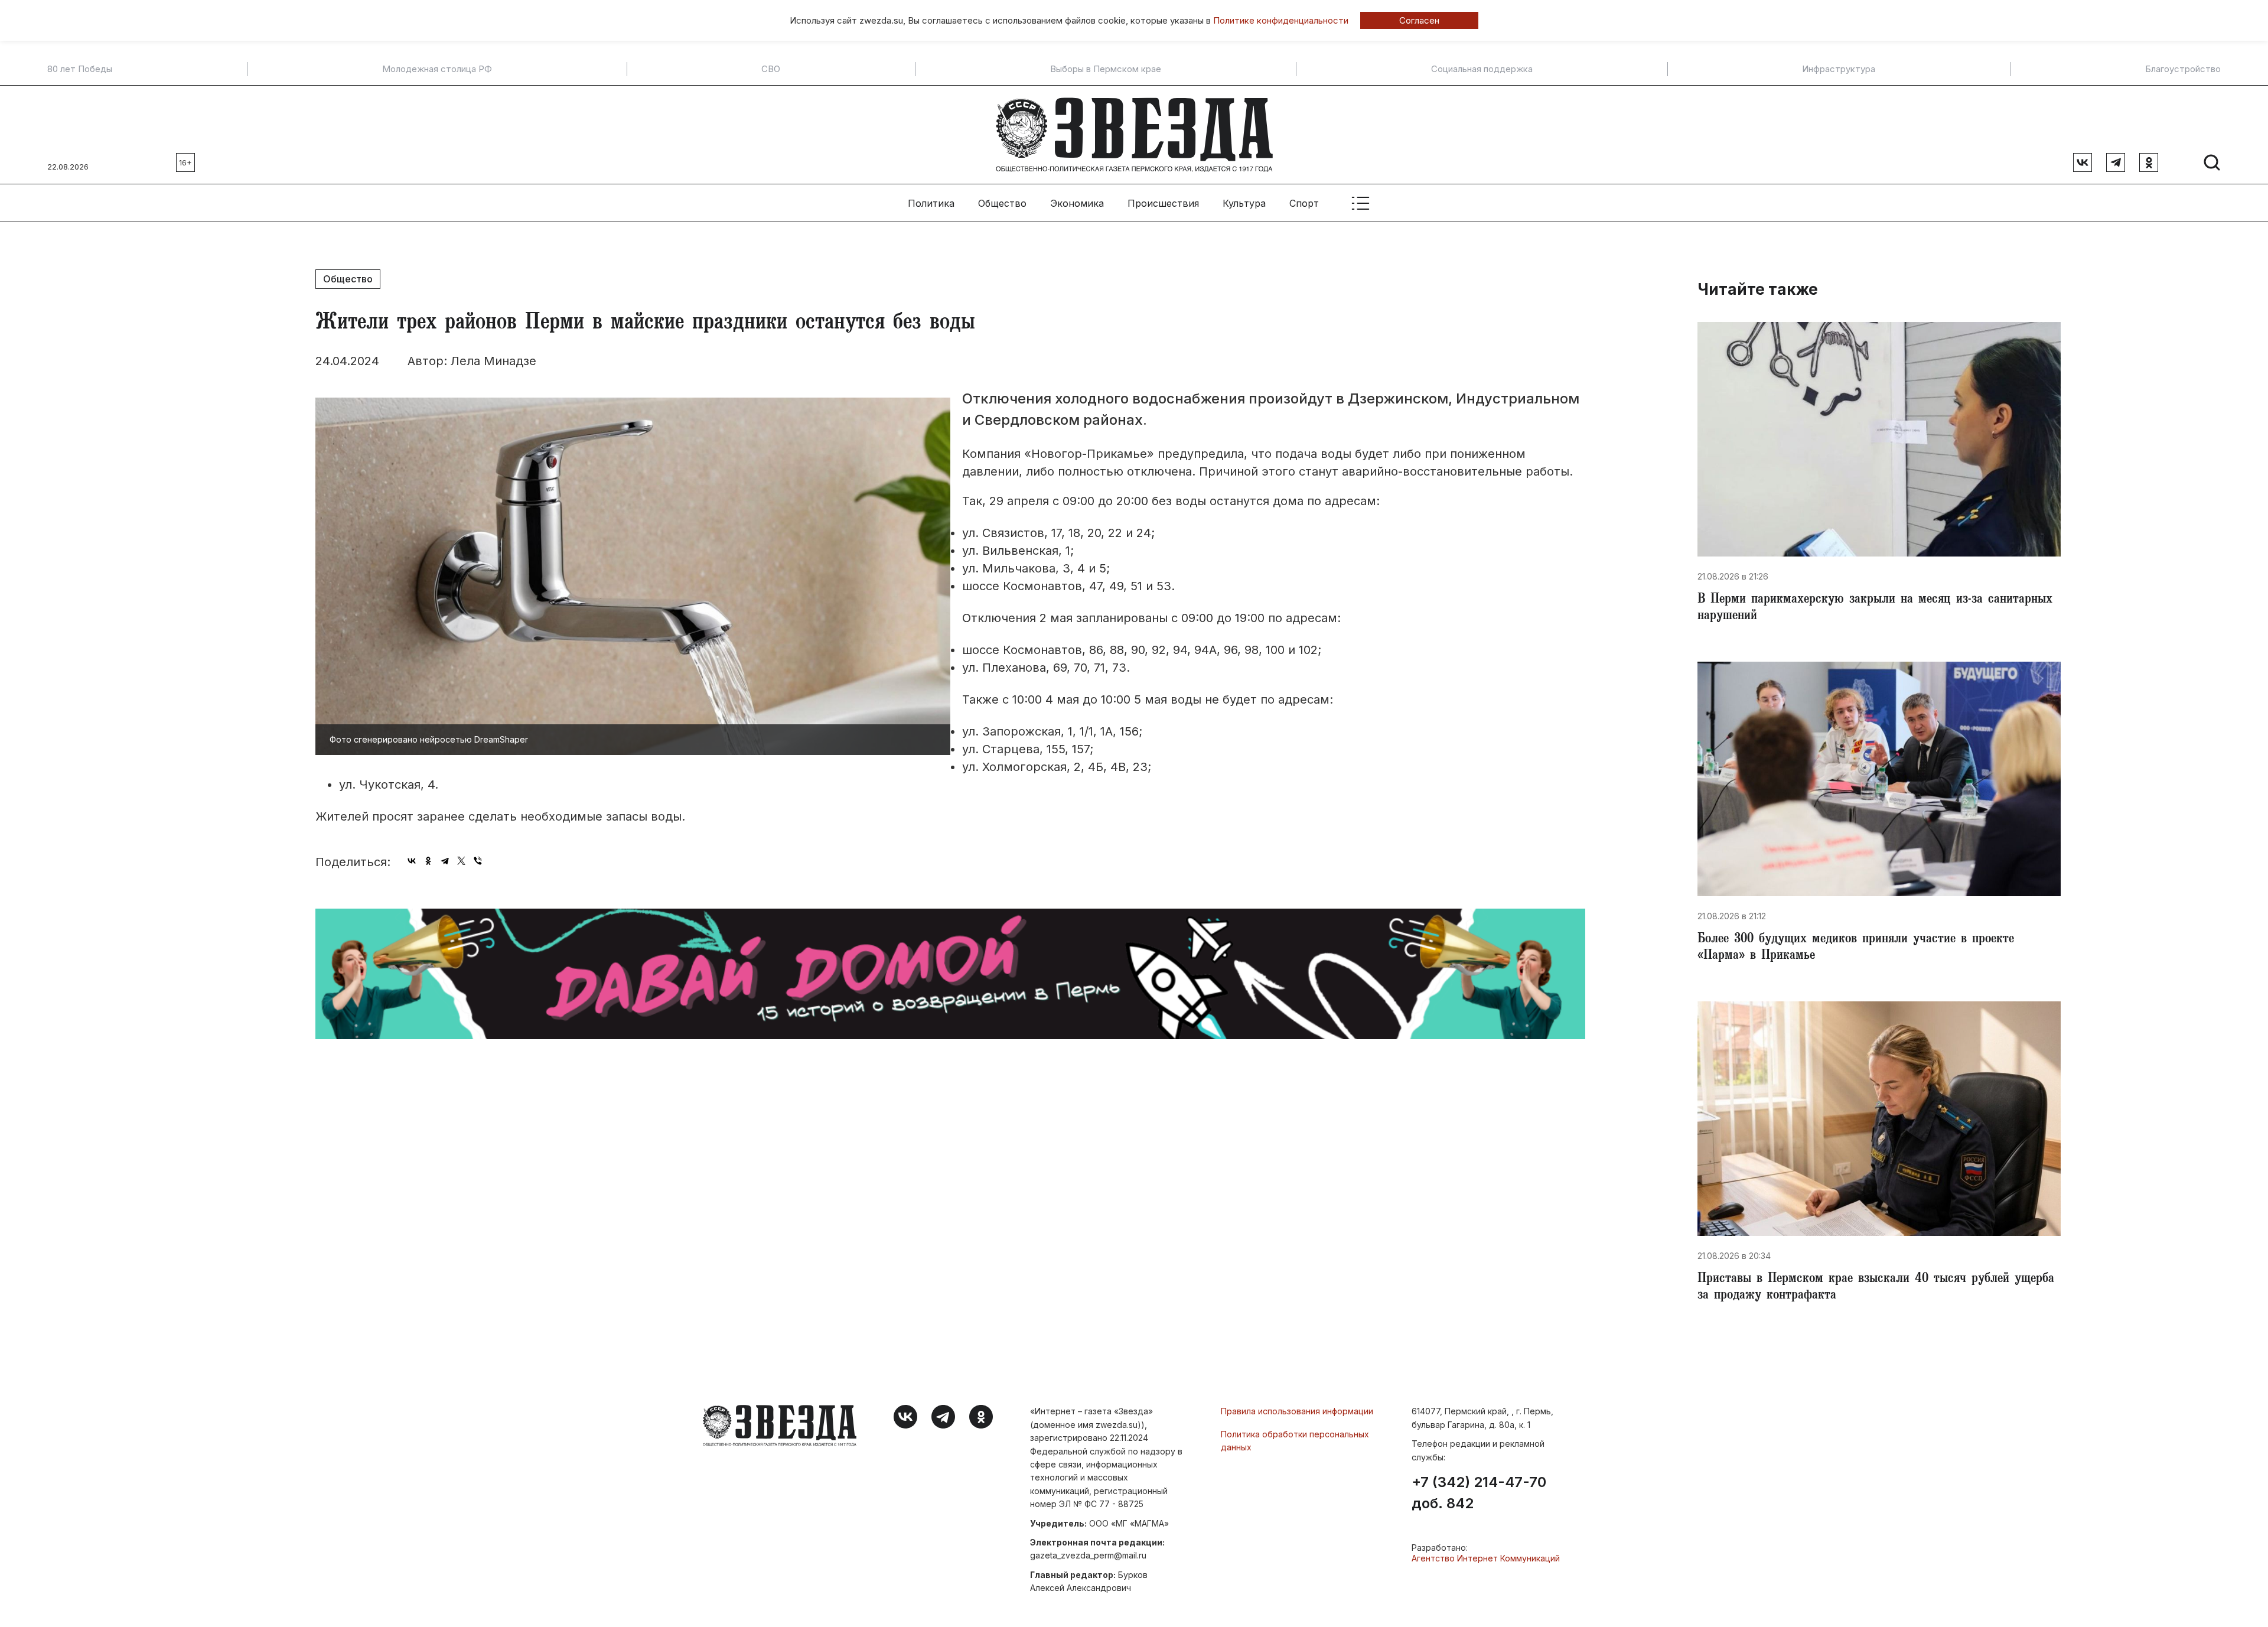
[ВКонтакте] (412, 861)
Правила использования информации (1297, 1411)
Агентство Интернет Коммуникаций (1486, 1558)
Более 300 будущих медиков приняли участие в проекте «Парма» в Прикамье (1856, 948)
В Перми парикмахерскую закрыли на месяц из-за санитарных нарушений (1875, 609)
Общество (1002, 203)
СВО (771, 69)
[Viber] (478, 861)
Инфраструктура (1839, 69)
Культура (1244, 203)
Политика (931, 203)
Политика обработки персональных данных (1295, 1441)
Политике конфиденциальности (1281, 20)
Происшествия (1163, 203)
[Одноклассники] (428, 861)
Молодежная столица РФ (437, 69)
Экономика (1077, 203)
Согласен (1419, 20)
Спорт (1304, 203)
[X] (461, 861)
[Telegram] (445, 861)
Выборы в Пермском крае (1106, 69)
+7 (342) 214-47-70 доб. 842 (1479, 1493)
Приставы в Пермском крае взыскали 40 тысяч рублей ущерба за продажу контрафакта (1876, 1288)
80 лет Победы (80, 69)
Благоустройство (2183, 69)
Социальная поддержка (1482, 69)
